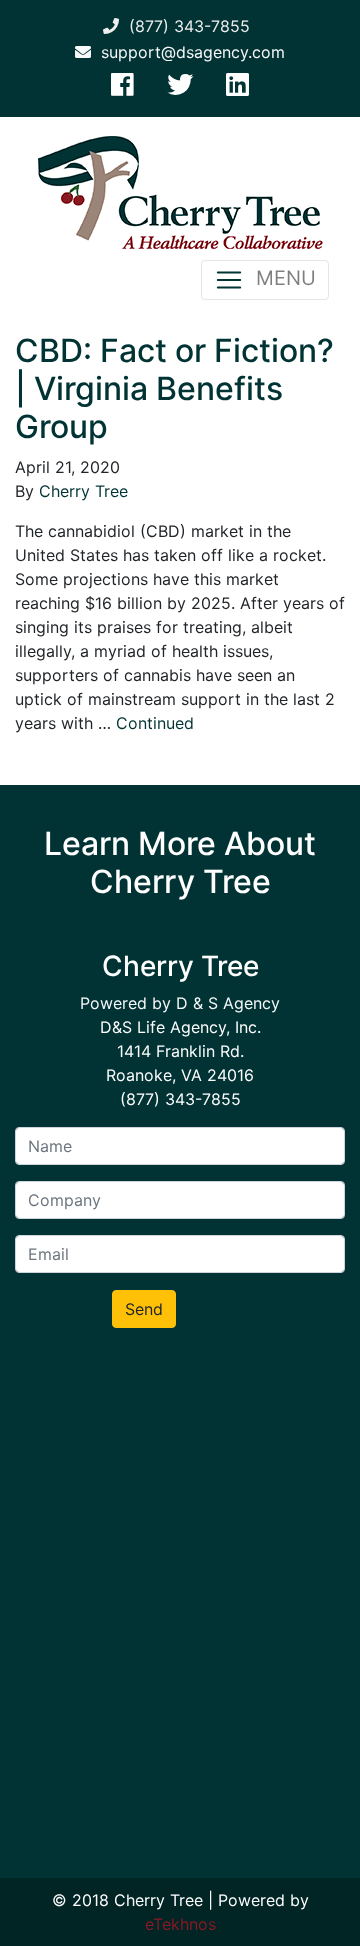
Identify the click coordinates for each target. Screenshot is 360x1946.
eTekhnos (180, 1924)
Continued (155, 723)
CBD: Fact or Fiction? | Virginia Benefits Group (174, 389)
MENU (280, 278)
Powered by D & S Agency (180, 1003)
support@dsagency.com (188, 52)
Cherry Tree (83, 491)
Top (337, 1918)
